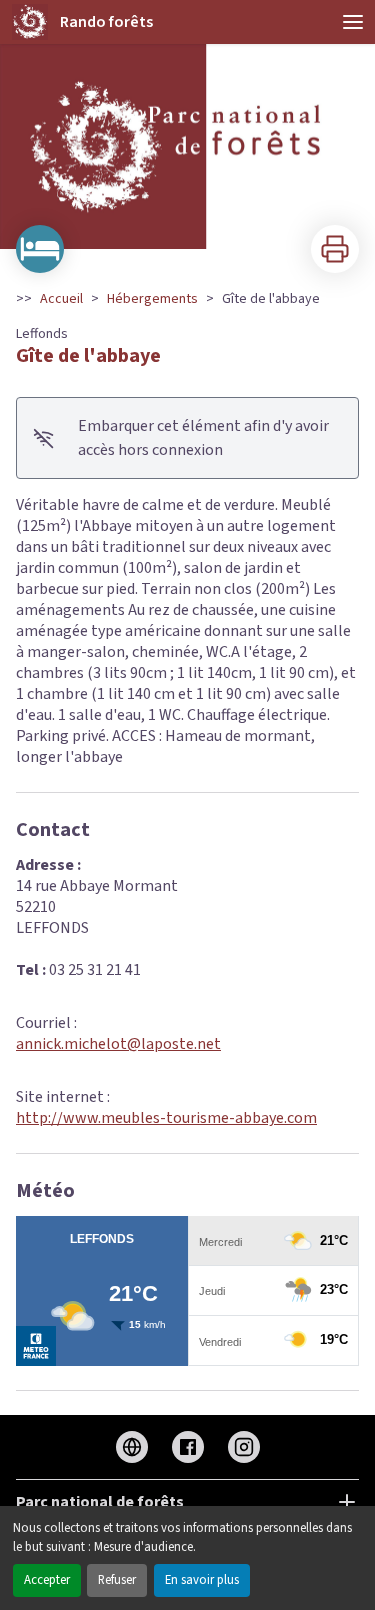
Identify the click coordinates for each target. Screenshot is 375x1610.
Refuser (117, 1580)
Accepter (47, 1580)
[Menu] (353, 22)
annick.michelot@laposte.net (118, 1044)
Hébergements (152, 299)
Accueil (61, 299)
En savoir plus (202, 1580)
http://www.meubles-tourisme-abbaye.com (166, 1118)
